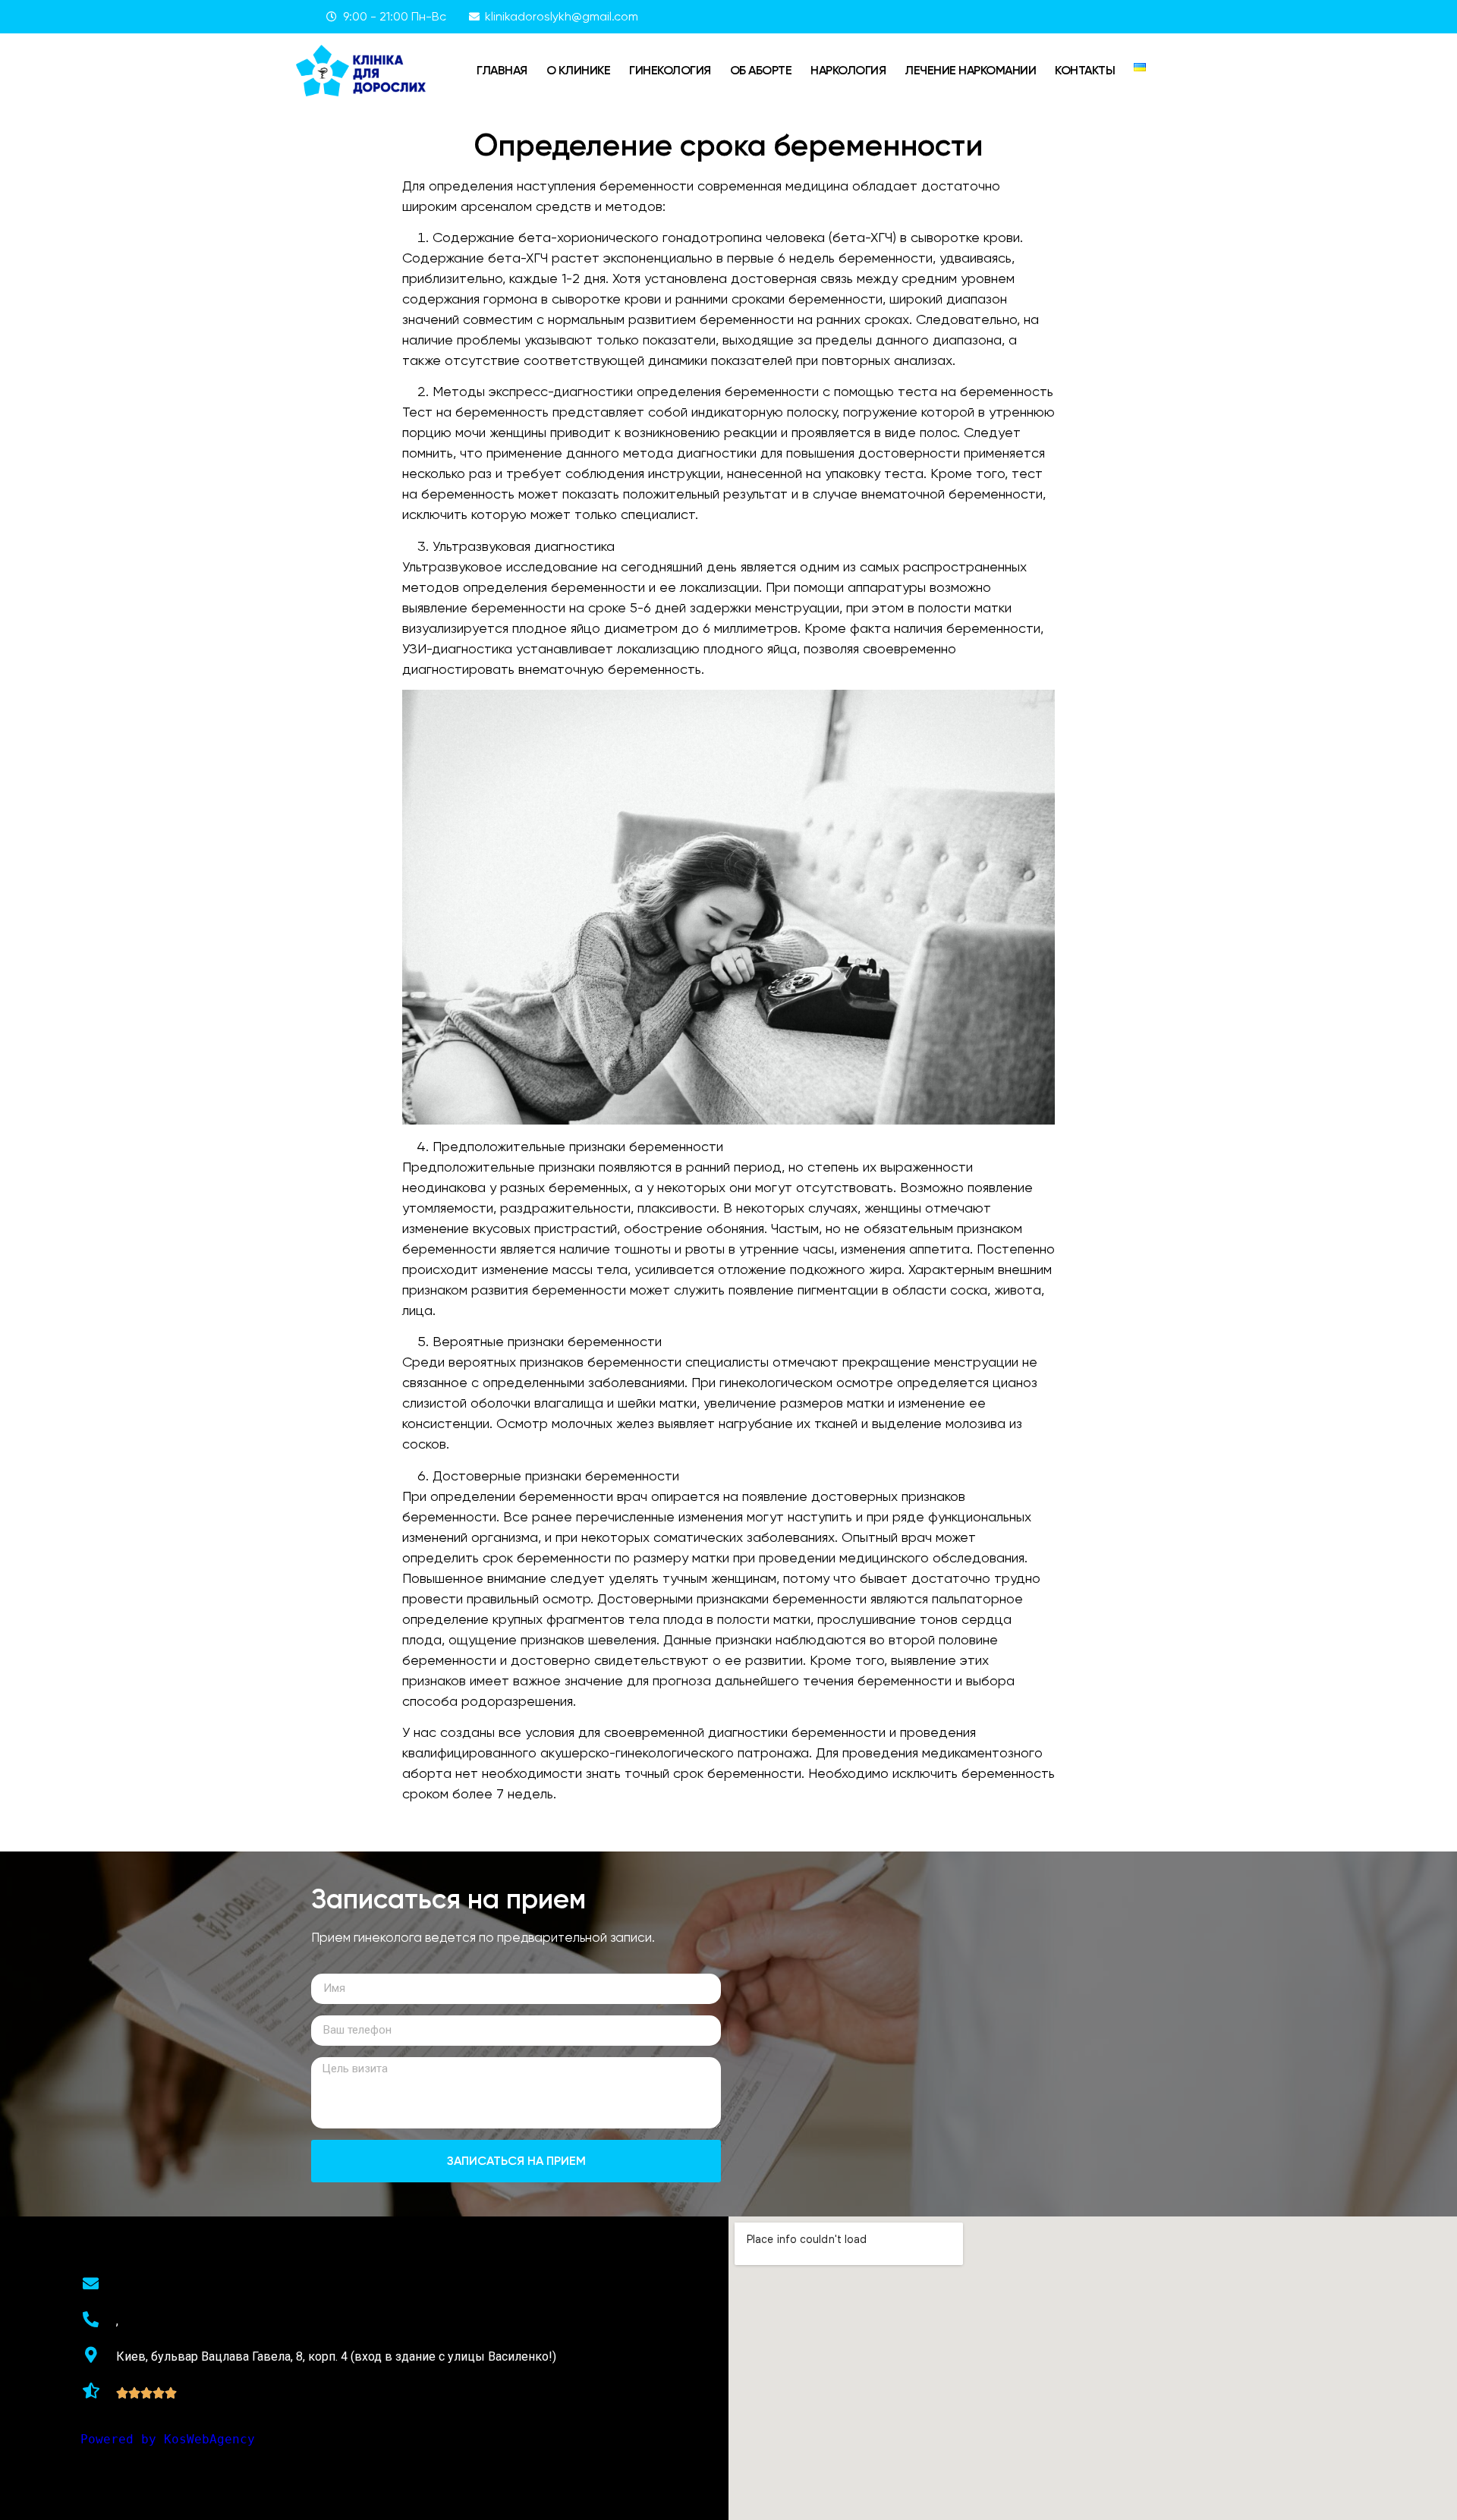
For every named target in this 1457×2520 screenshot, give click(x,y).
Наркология (848, 70)
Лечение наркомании (970, 70)
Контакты (1085, 70)
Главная (502, 70)
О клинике (579, 70)
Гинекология (670, 70)
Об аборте (761, 70)
